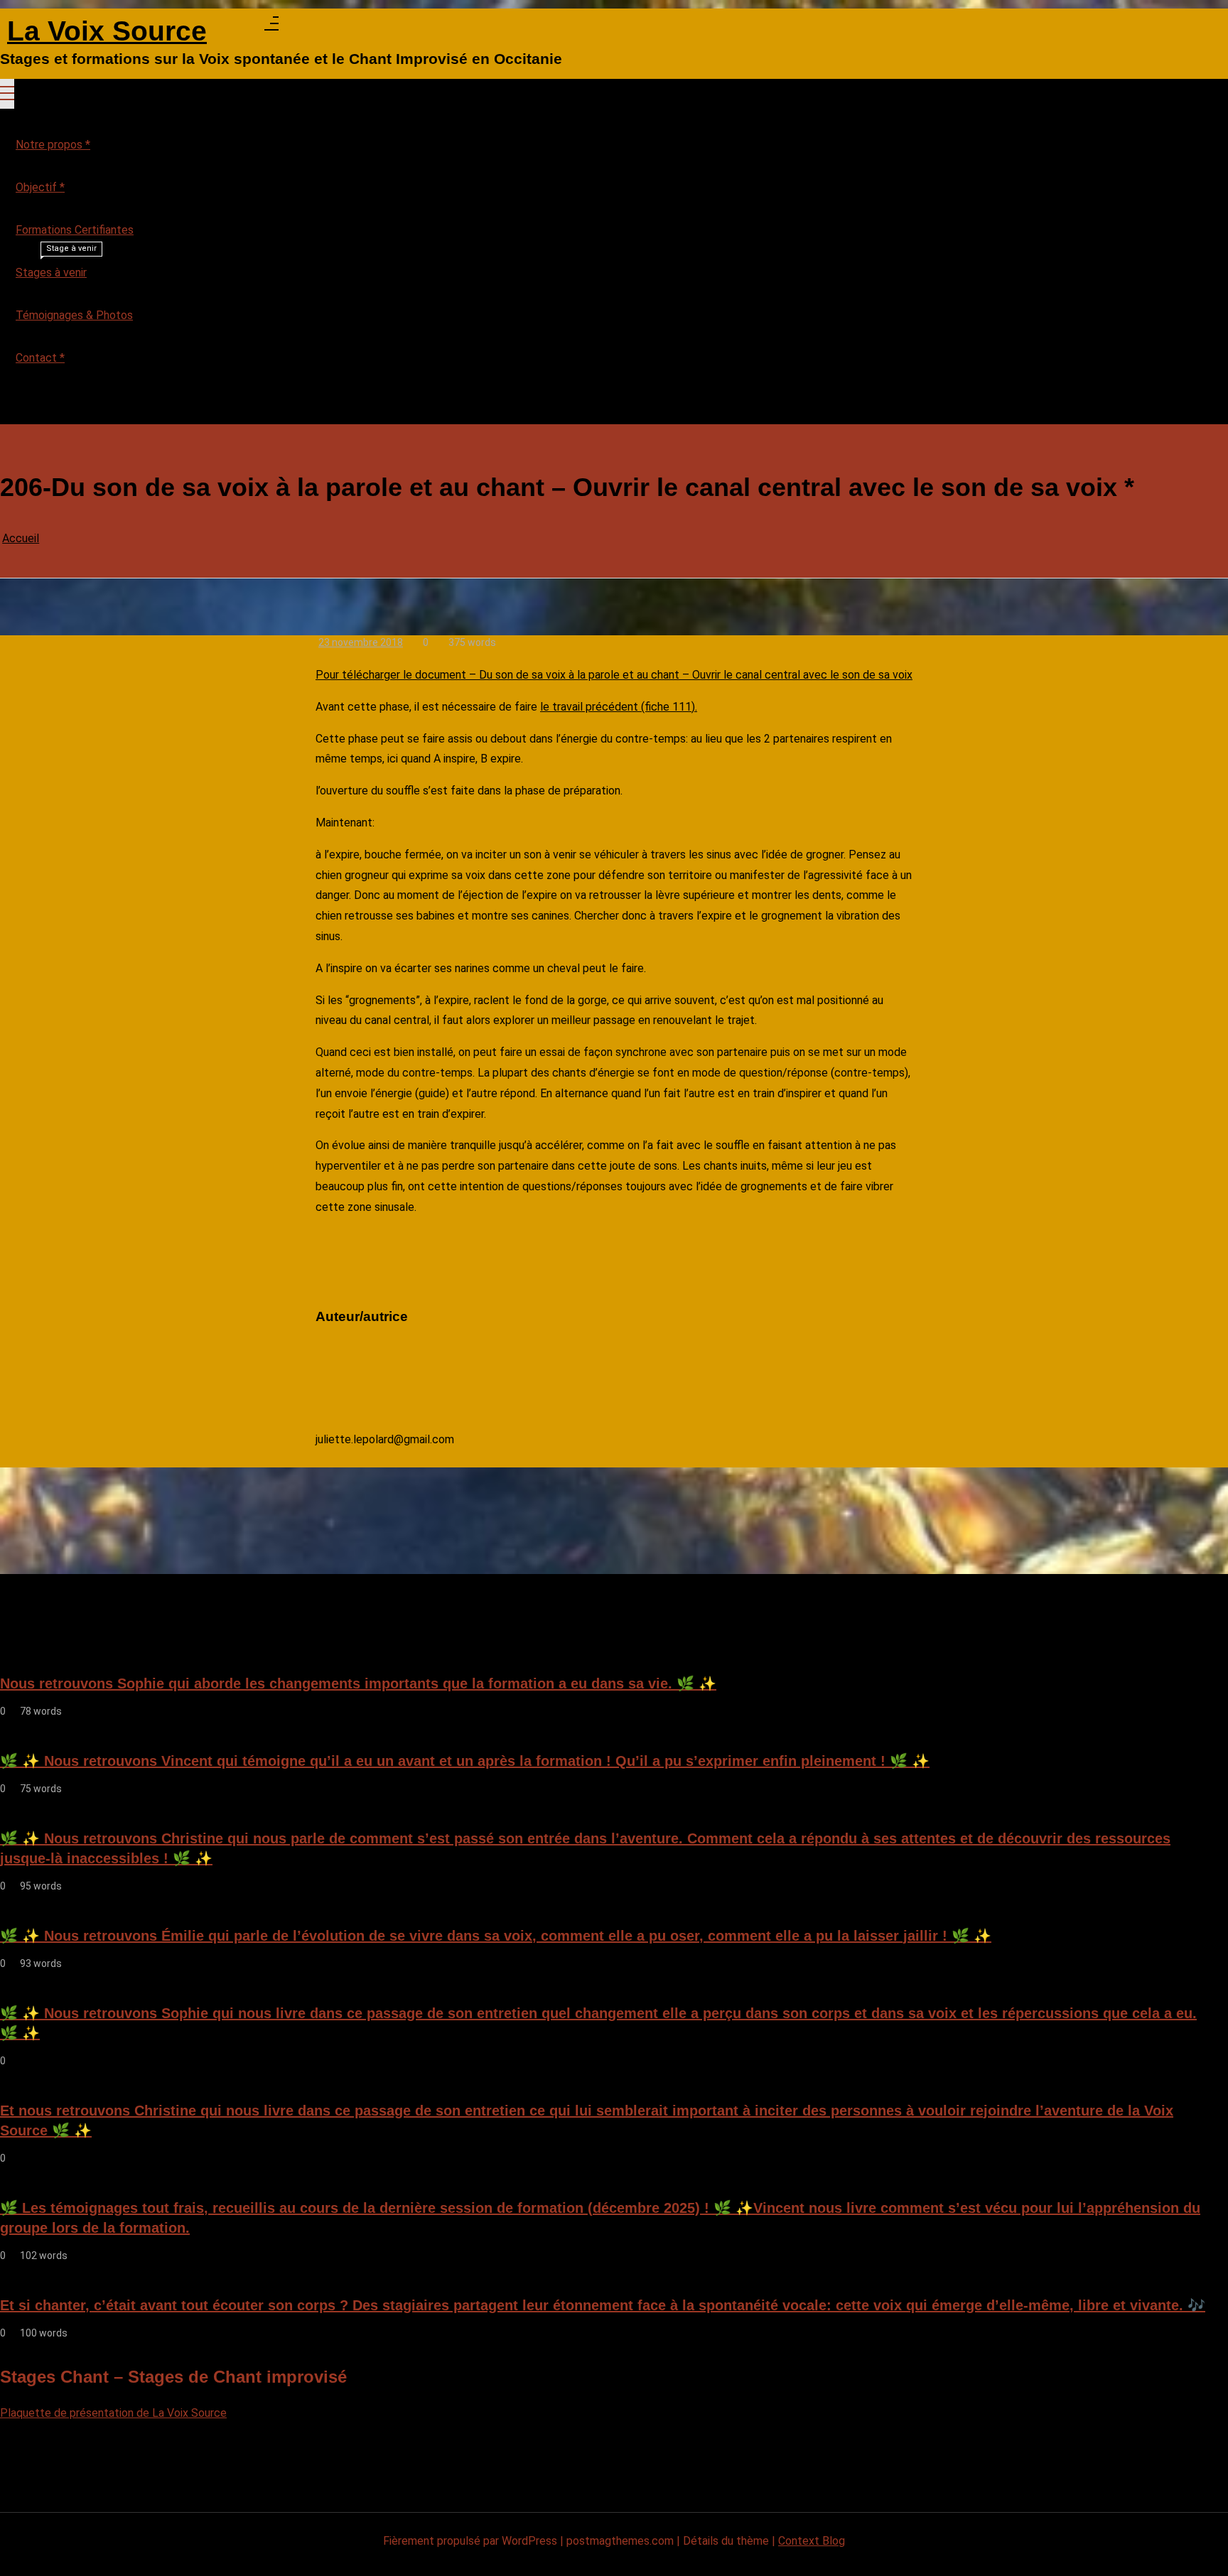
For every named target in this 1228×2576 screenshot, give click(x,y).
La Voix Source (107, 32)
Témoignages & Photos (74, 315)
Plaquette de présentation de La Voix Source (113, 2413)
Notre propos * (53, 145)
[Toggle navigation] (7, 94)
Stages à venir (56, 265)
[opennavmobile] (7, 406)
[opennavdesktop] (271, 27)
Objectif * (40, 187)
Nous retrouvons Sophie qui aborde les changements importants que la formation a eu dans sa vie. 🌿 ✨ (358, 1683)
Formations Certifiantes (75, 230)
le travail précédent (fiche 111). (619, 707)
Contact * (40, 358)
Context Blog (812, 2541)
